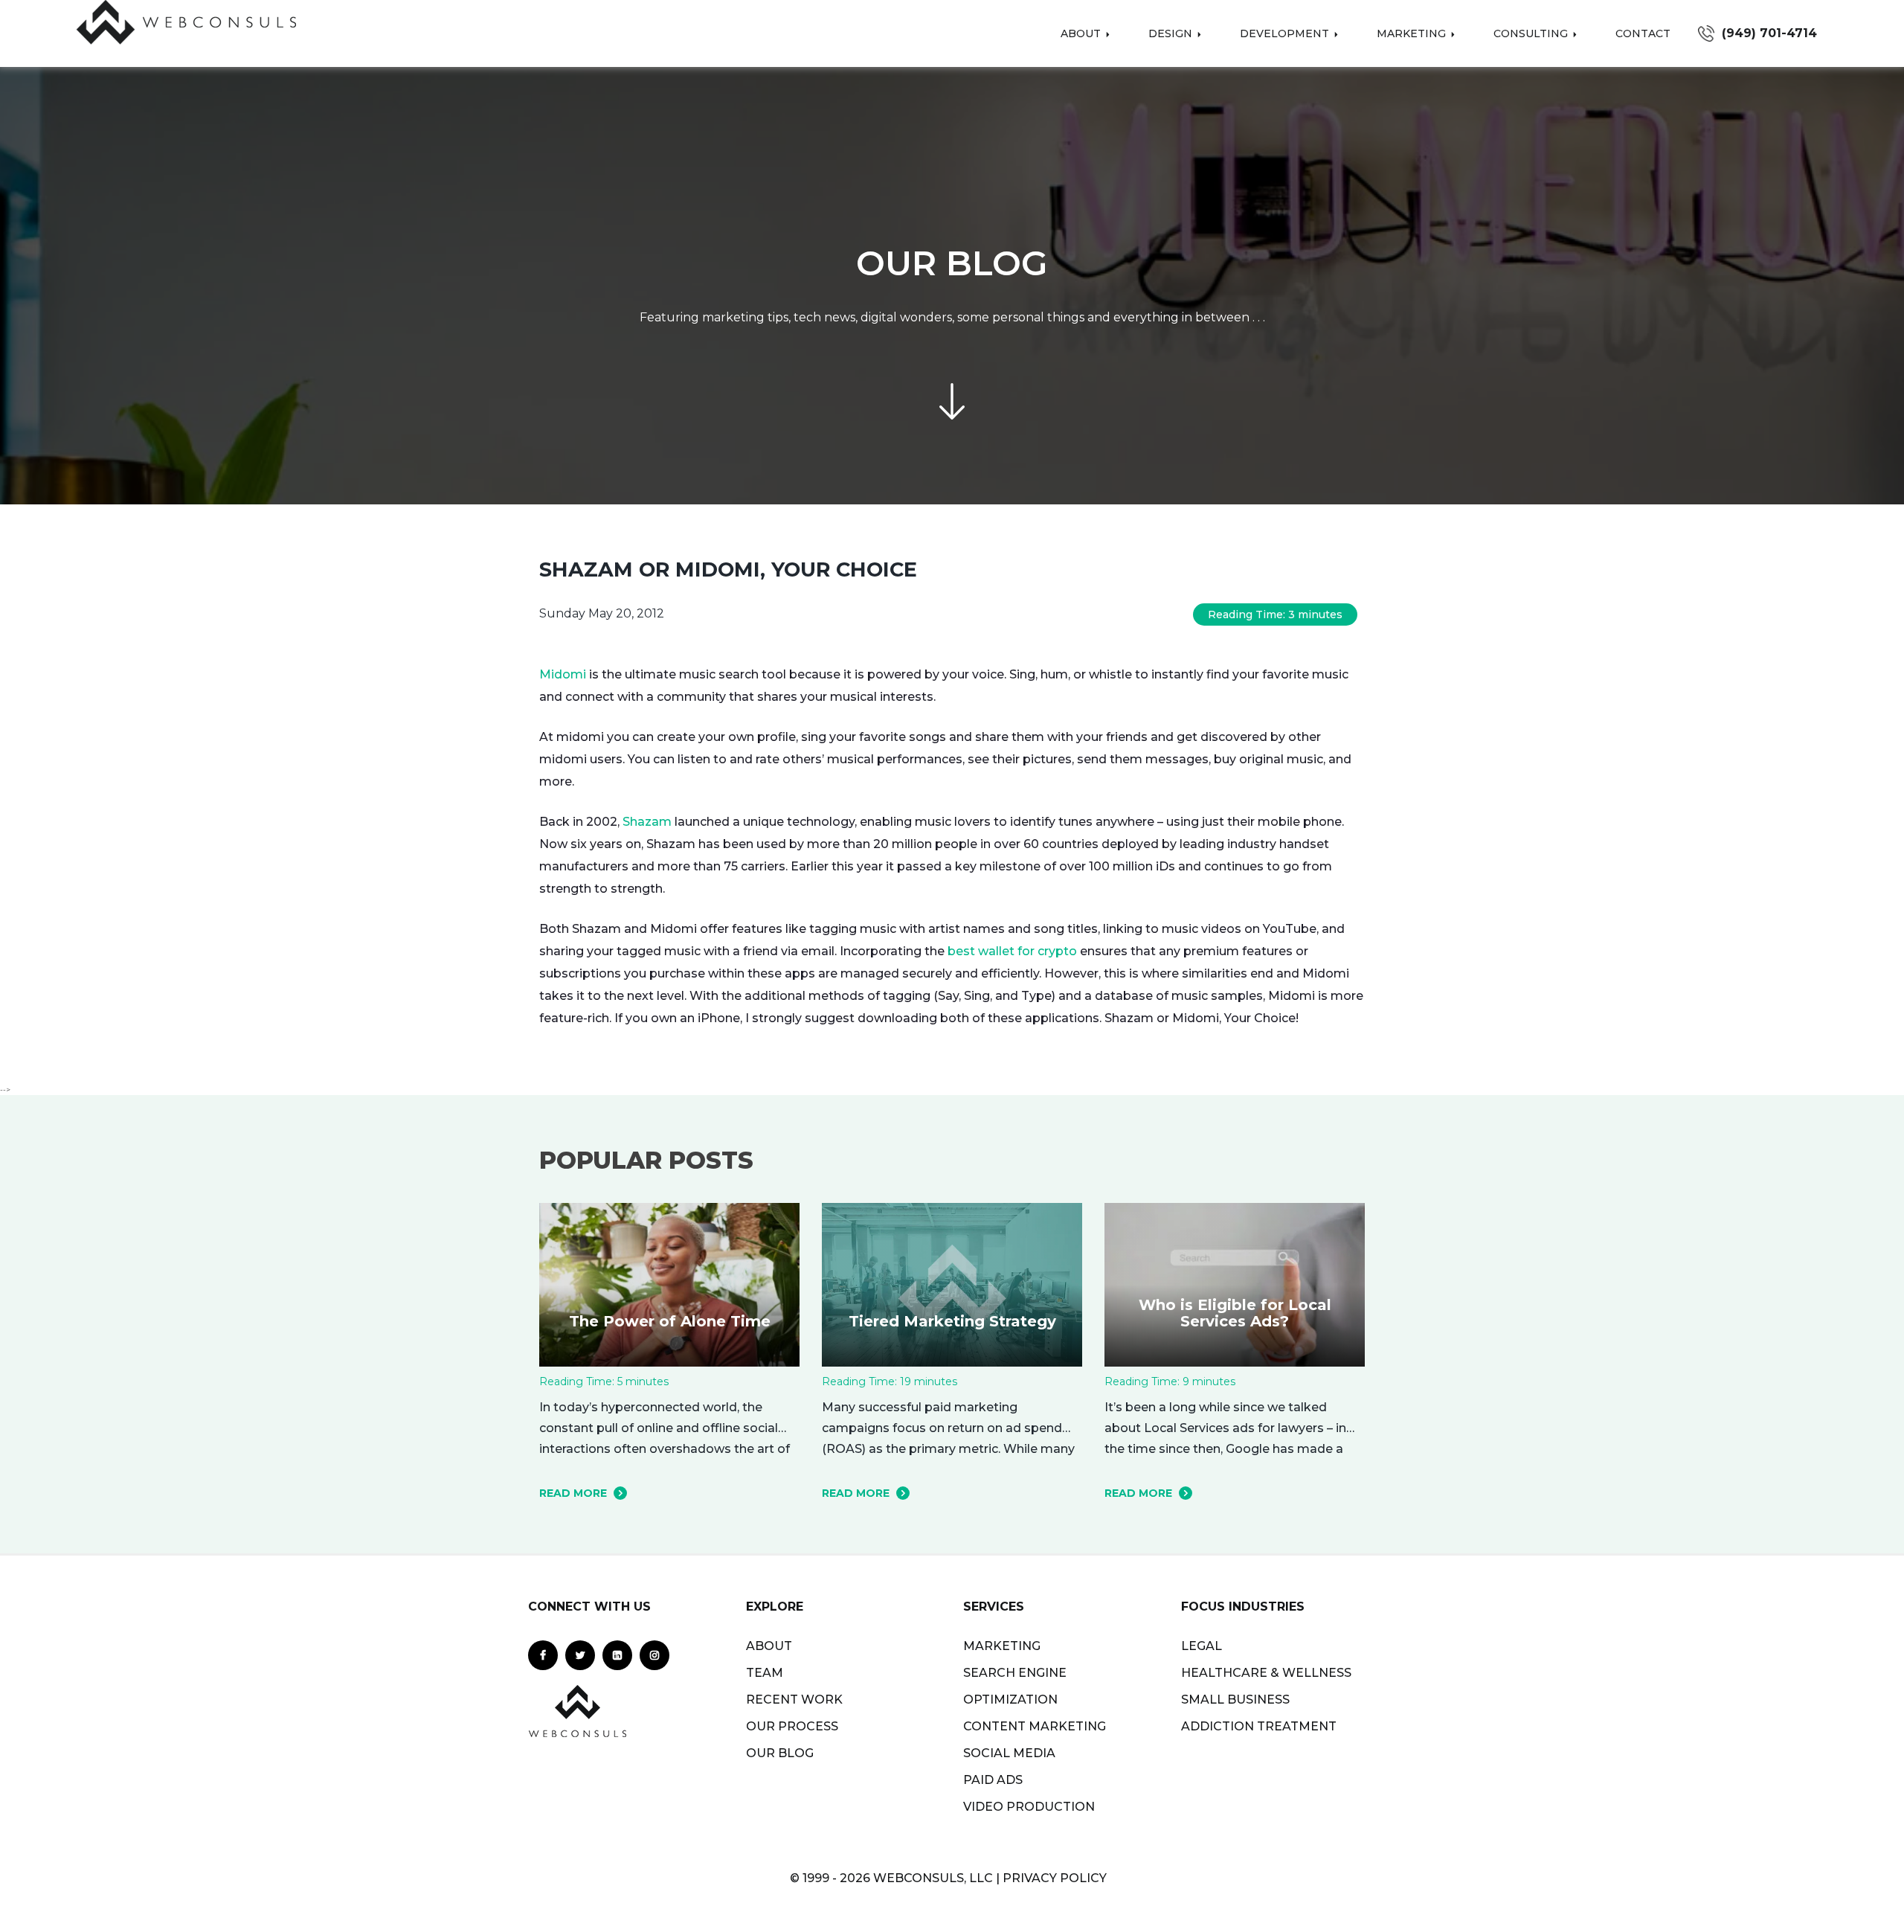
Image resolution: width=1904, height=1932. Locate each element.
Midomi (563, 674)
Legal (1202, 1646)
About (1082, 33)
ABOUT (769, 1646)
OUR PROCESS (792, 1726)
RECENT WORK (794, 1700)
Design (1172, 33)
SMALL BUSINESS (1235, 1700)
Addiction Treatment (1259, 1726)
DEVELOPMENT (1286, 33)
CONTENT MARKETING (1035, 1726)
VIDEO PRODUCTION (1029, 1807)
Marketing (1413, 33)
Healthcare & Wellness (1266, 1673)
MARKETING (1002, 1646)
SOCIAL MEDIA (1009, 1753)
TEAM (765, 1673)
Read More (573, 1493)
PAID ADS (993, 1780)
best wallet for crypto (1012, 951)
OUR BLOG (780, 1753)
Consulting (1532, 33)
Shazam (647, 822)
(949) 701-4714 (1769, 33)
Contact (1643, 33)
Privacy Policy (1055, 1878)
